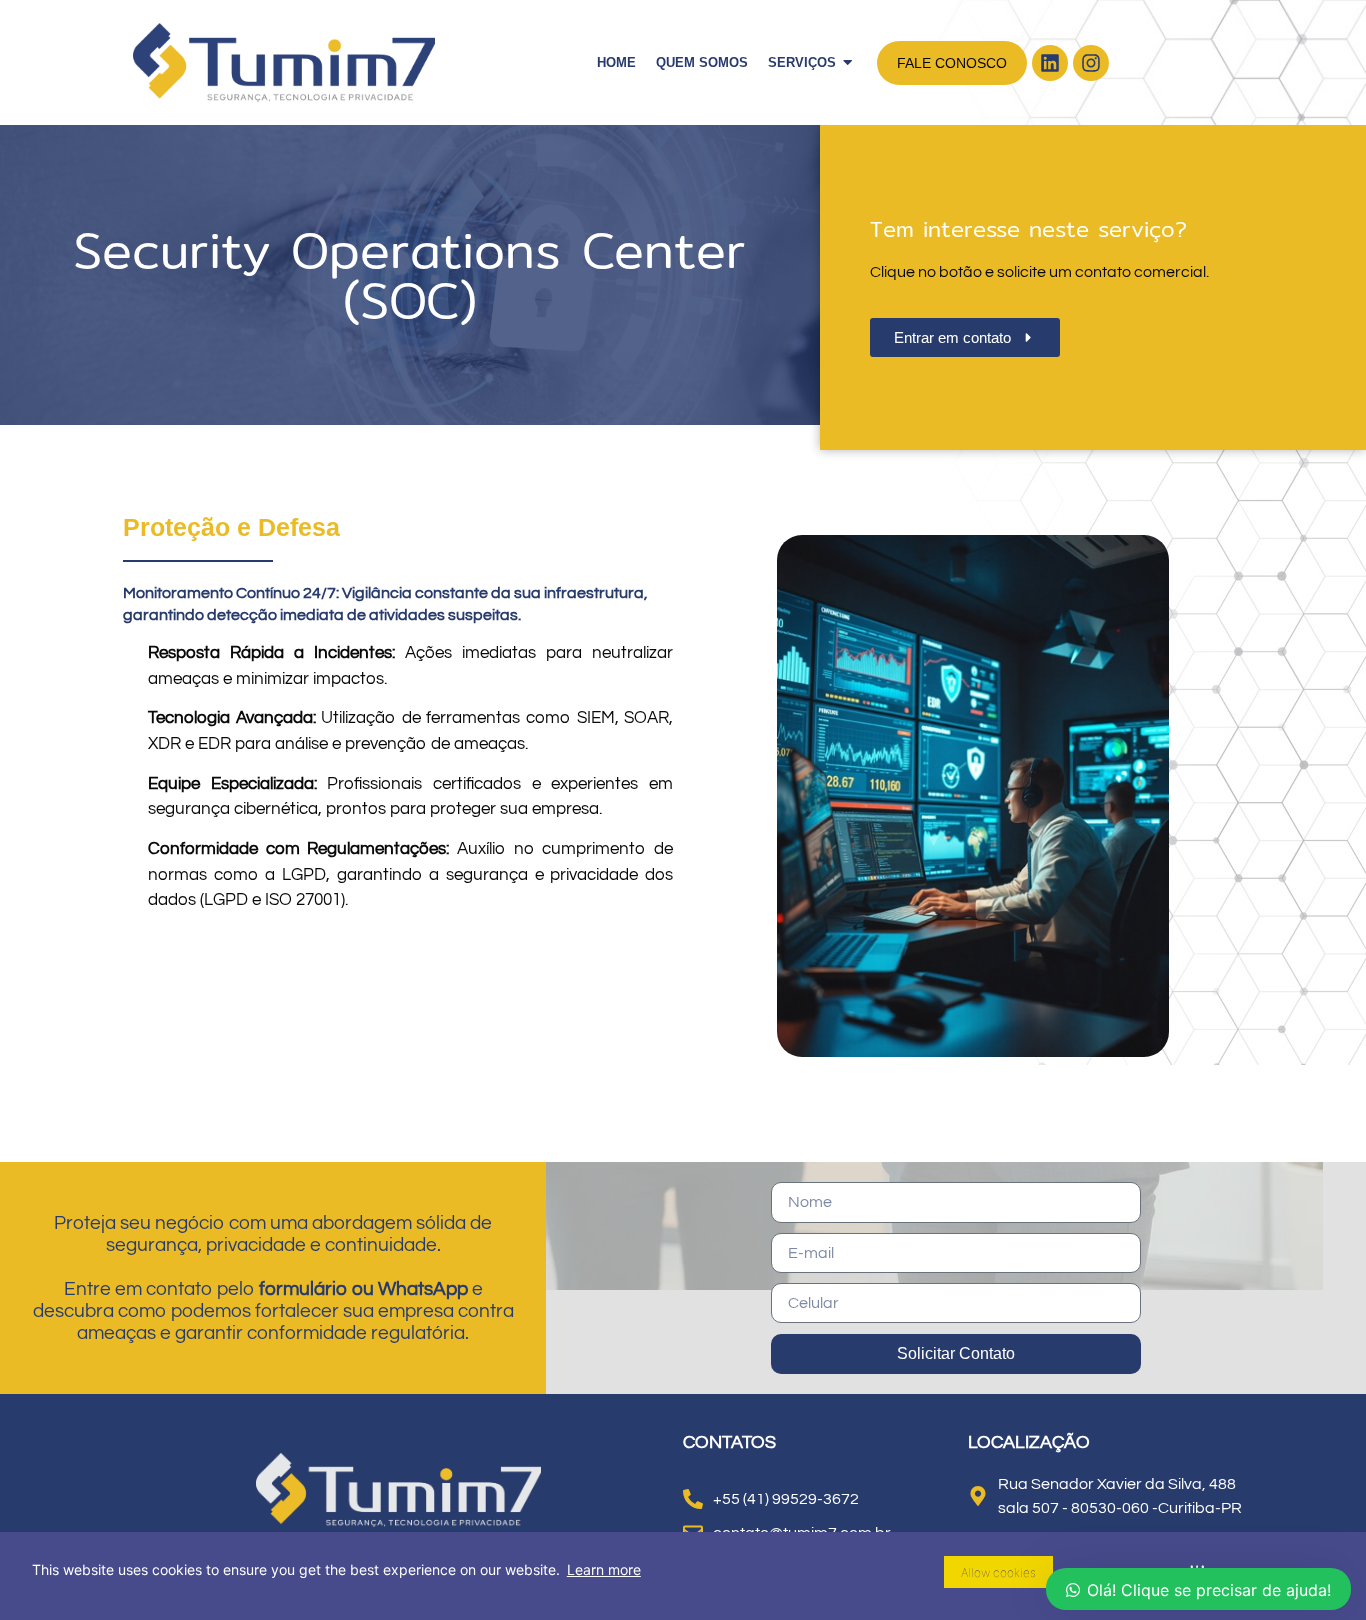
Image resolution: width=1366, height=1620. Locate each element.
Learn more (604, 1569)
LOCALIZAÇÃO (1029, 1442)
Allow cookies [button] (998, 1572)
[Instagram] (1091, 63)
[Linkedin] (1050, 63)
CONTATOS (729, 1442)
